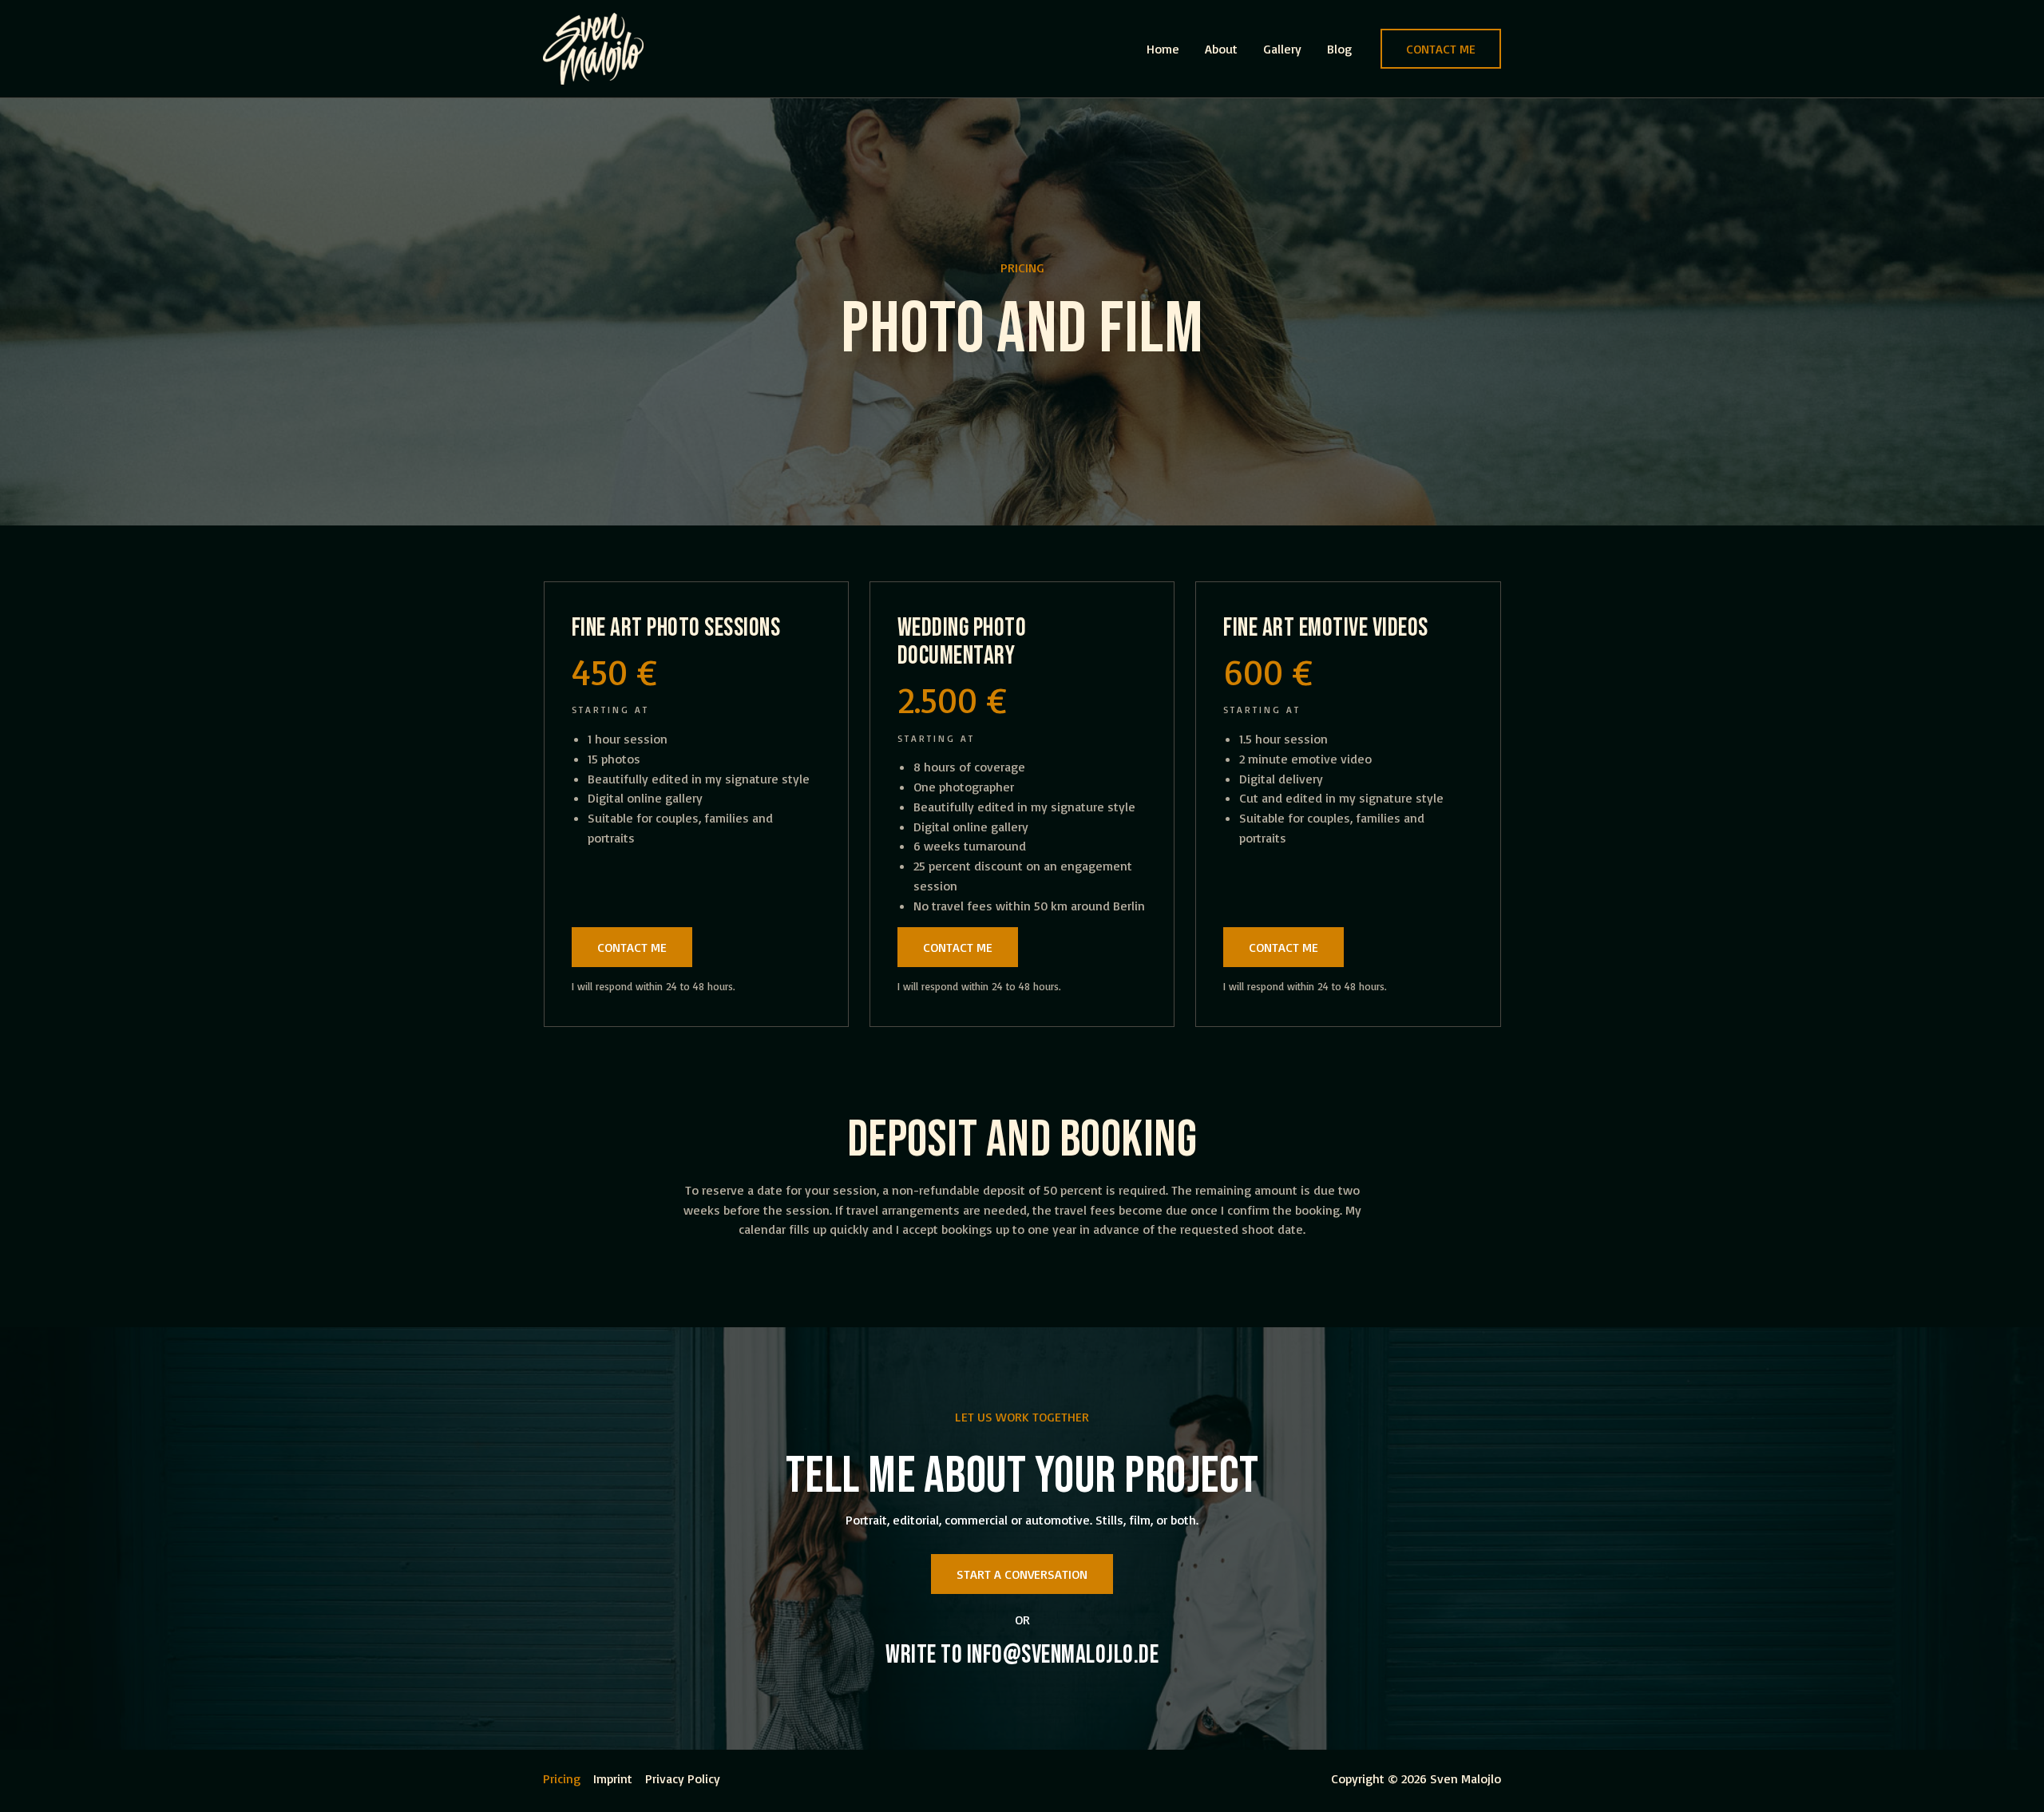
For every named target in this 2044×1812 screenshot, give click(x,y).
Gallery (1282, 49)
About (1221, 49)
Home (1163, 49)
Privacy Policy (683, 1778)
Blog (1339, 49)
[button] (1441, 49)
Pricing (562, 1778)
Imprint (613, 1778)
